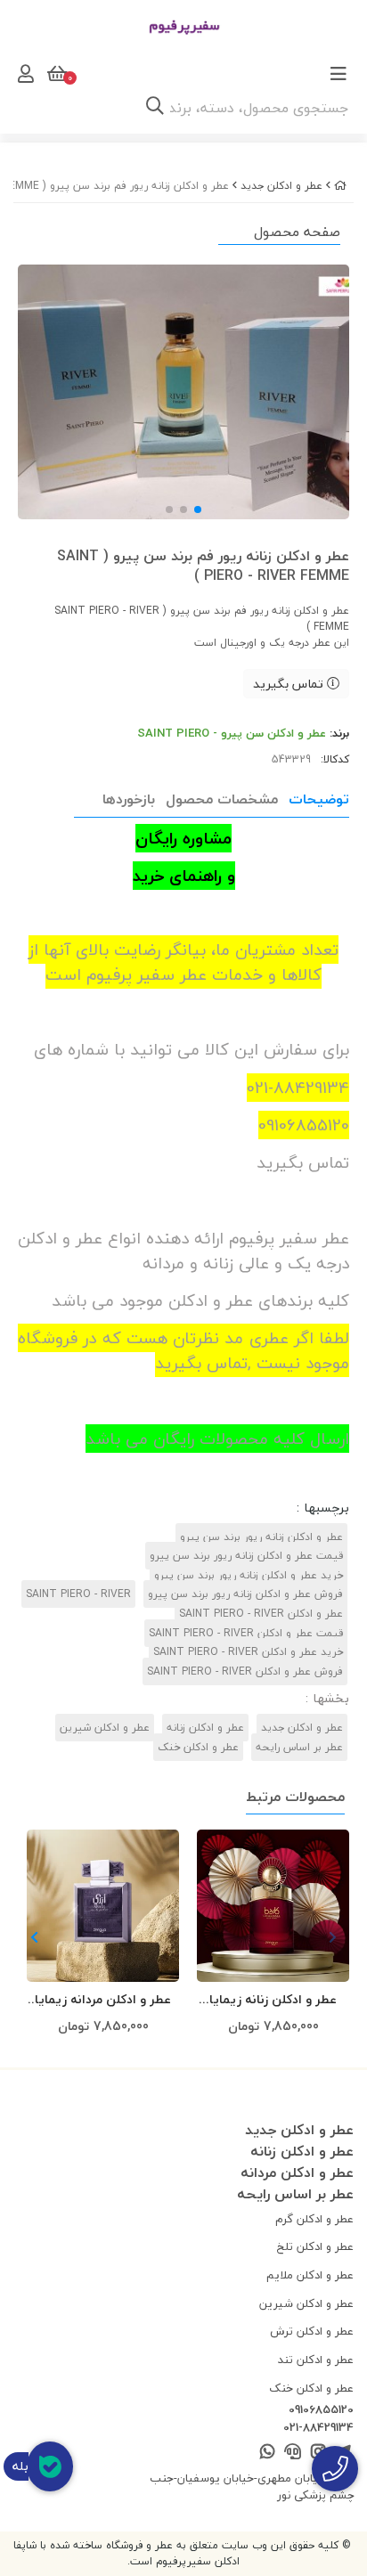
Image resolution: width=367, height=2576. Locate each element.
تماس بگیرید (290, 684)
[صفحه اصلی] (340, 186)
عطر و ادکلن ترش (312, 2331)
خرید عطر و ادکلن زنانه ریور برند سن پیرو (249, 1575)
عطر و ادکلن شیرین (105, 1728)
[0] (55, 74)
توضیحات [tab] (319, 799)
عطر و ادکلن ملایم (310, 2275)
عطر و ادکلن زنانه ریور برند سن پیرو (261, 1537)
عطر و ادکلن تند (316, 2360)
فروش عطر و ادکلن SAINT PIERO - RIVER (245, 1671)
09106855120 (321, 2410)
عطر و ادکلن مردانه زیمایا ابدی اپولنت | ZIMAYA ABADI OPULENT (103, 2000)
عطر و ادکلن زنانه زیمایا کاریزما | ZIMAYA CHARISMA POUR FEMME (273, 2000)
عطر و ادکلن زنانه (205, 1728)
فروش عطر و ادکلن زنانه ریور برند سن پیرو (245, 1594)
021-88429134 (318, 2428)
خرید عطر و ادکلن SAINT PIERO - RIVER (248, 1652)
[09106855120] (335, 2469)
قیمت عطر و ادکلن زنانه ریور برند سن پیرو (246, 1556)
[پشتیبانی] (293, 2453)
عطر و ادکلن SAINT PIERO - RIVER (261, 1614)
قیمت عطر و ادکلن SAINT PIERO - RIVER (246, 1633)
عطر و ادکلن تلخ (315, 2246)
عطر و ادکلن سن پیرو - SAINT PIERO (232, 733)
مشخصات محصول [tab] (222, 799)
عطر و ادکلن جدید (281, 186)
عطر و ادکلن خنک (198, 1747)
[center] (155, 108)
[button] (34, 1937)
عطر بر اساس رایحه (299, 1747)
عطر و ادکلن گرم (314, 2219)
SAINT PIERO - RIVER (78, 1594)
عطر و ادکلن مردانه (297, 2172)
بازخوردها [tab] (129, 799)
